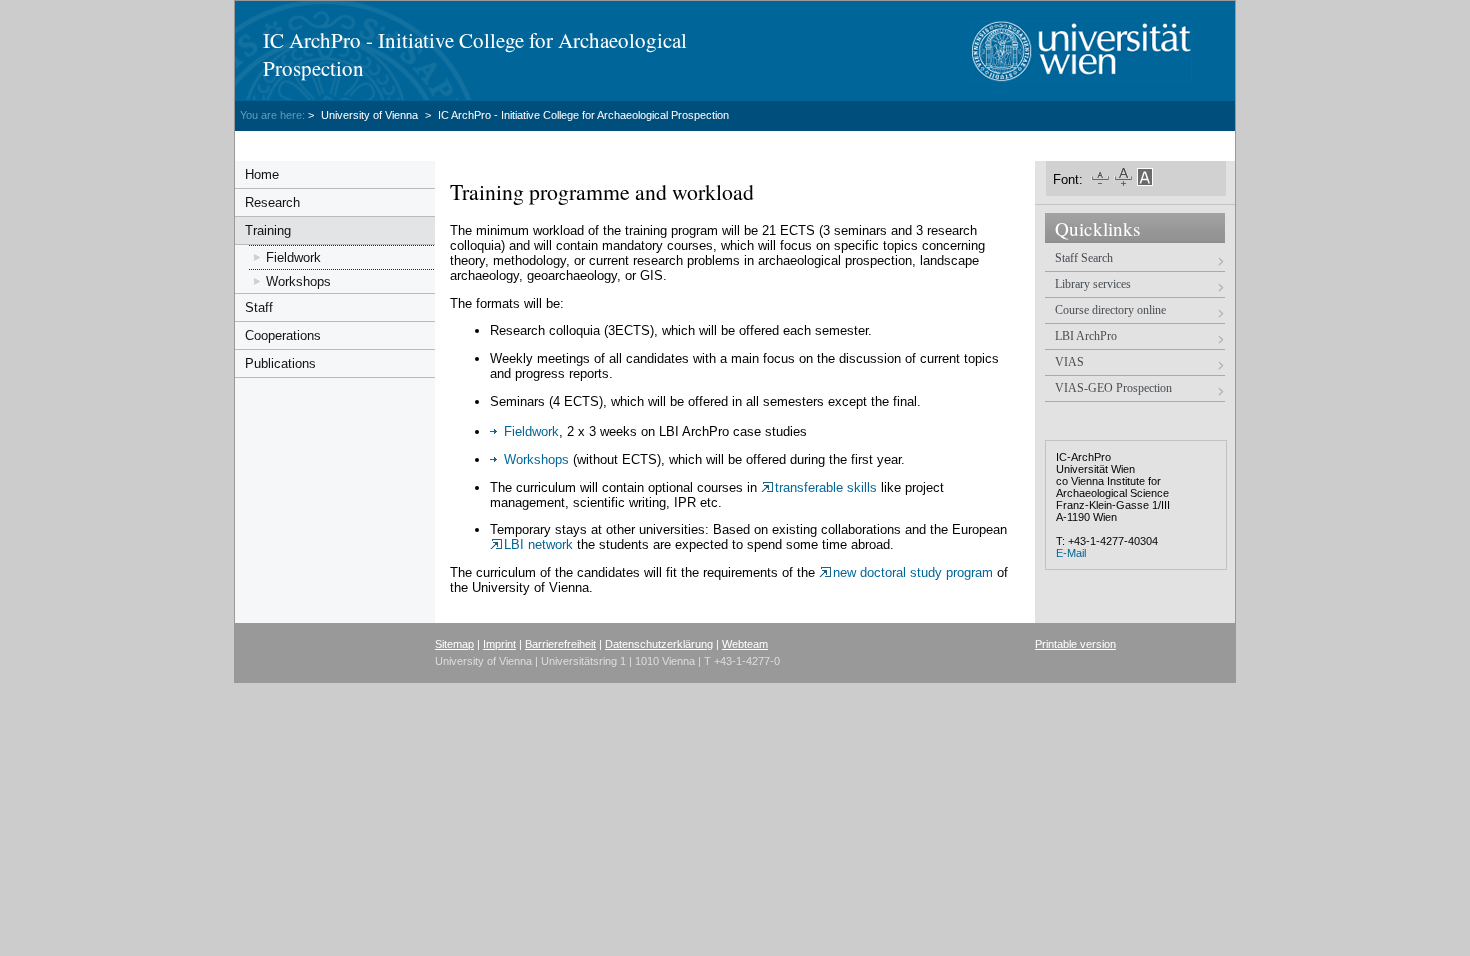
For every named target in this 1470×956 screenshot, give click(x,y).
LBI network (540, 544)
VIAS (1069, 362)
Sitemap (454, 644)
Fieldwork (293, 257)
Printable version (1075, 644)
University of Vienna (371, 115)
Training (268, 230)
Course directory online (1110, 310)
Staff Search (1084, 258)
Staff (259, 307)
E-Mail (1071, 553)
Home (262, 174)
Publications (280, 363)
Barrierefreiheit (560, 644)
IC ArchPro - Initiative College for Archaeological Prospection (583, 115)
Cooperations (283, 335)
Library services (1093, 284)
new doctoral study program (915, 572)
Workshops (298, 281)
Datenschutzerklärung (659, 644)
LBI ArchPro (1086, 336)
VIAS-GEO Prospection (1113, 388)
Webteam (745, 644)
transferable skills (828, 487)
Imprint (499, 644)
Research (272, 202)
